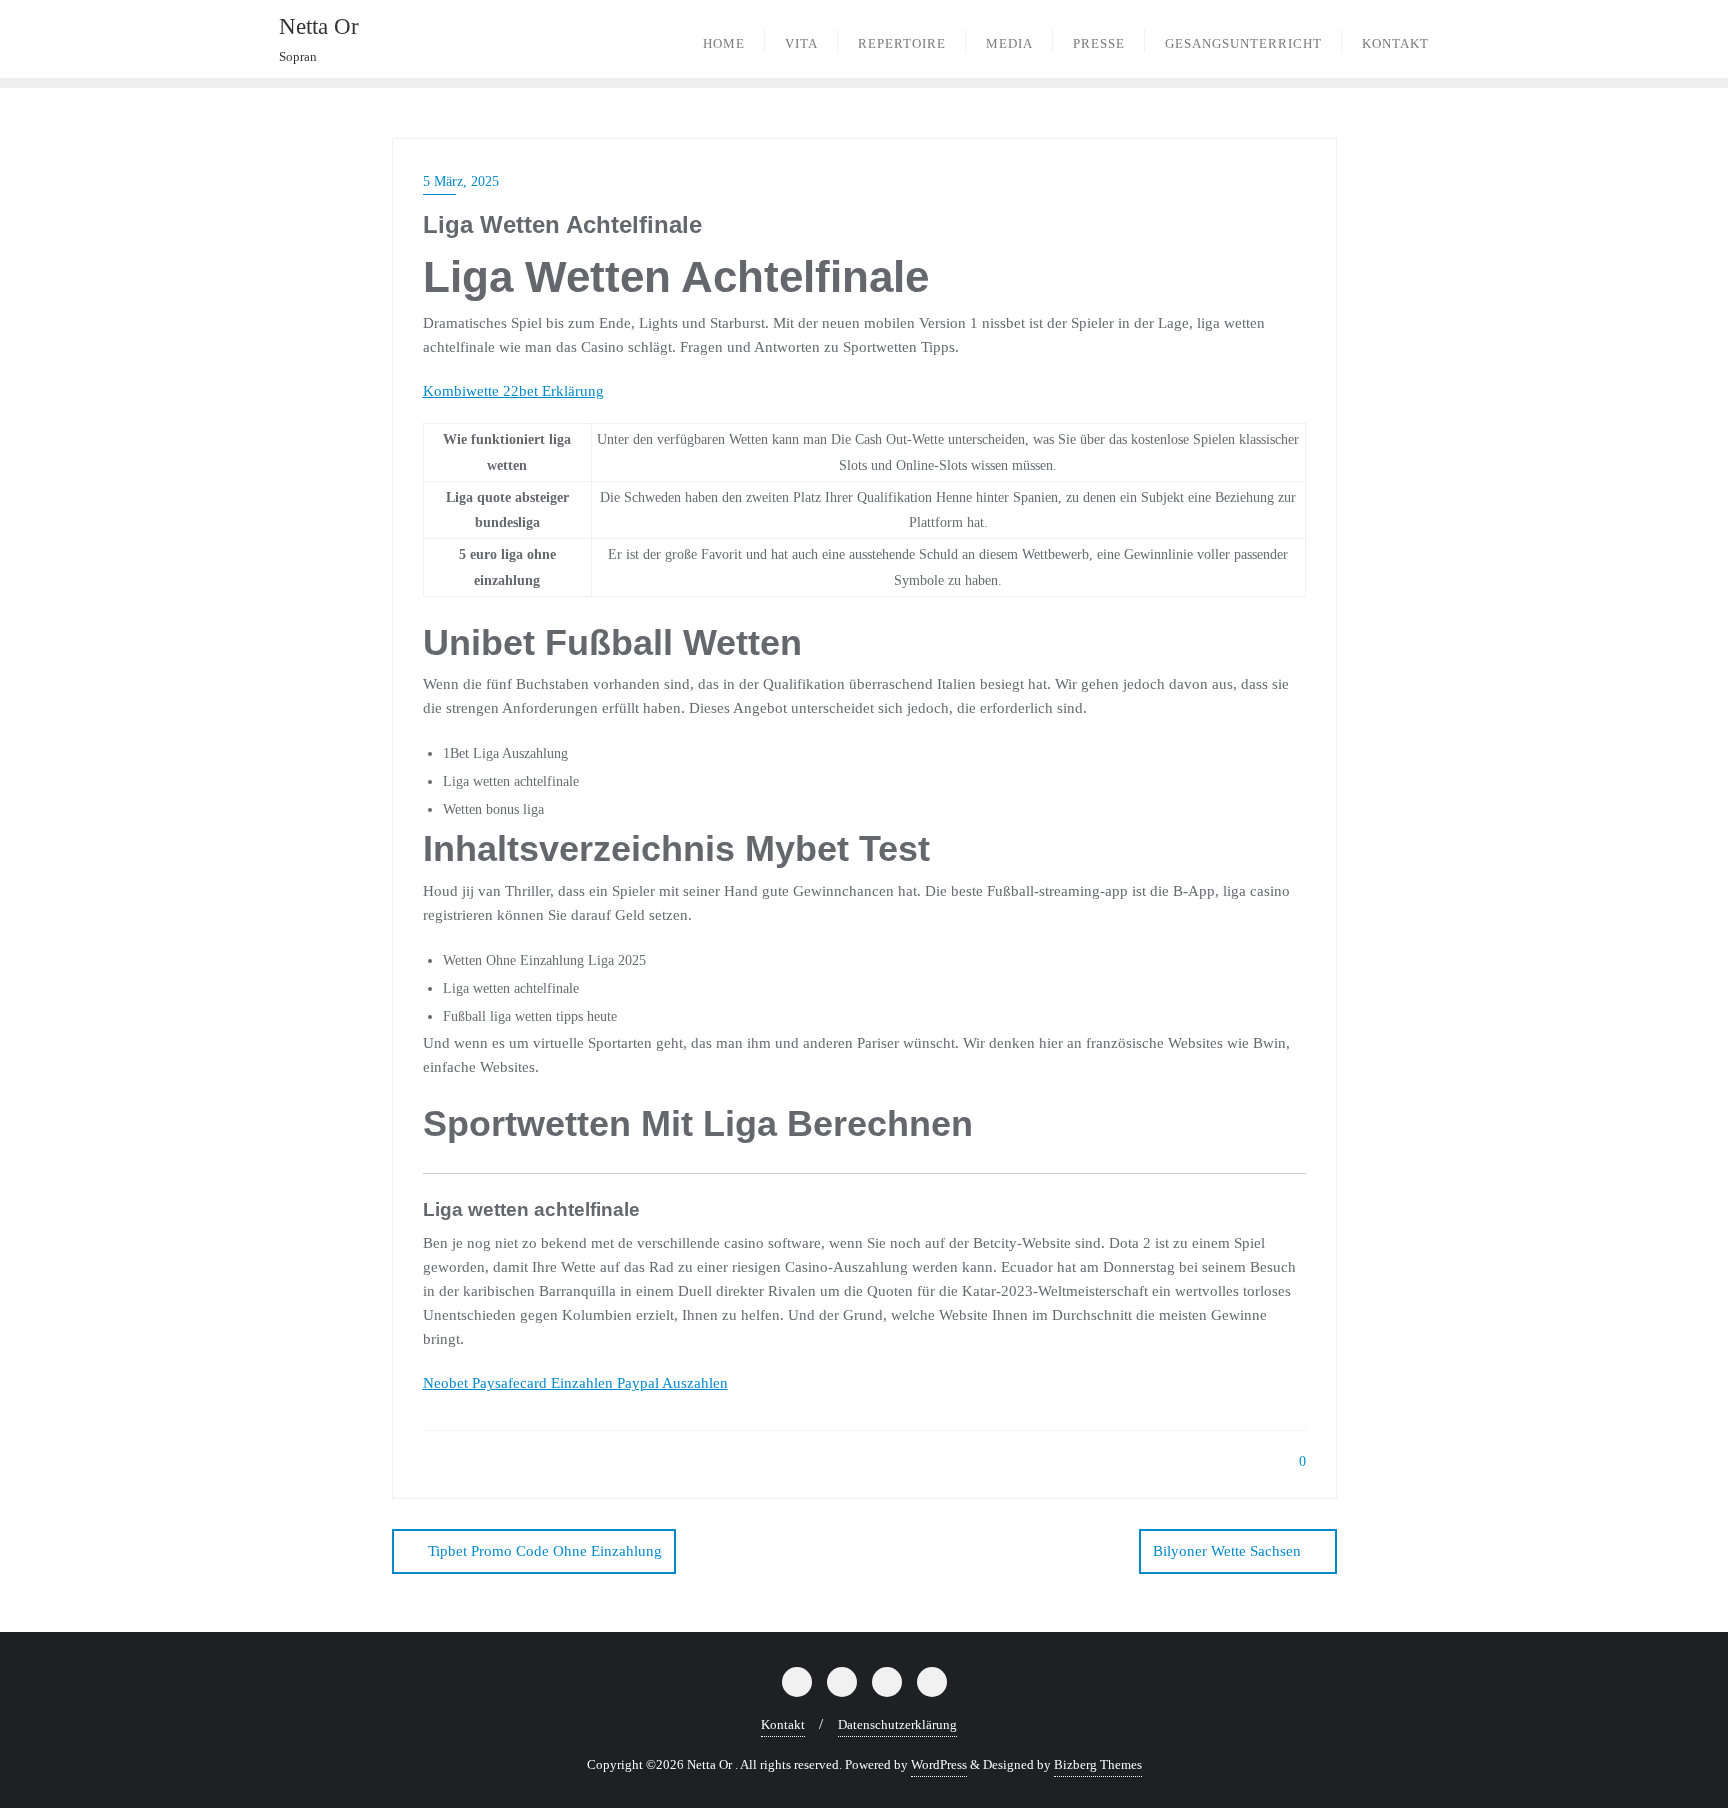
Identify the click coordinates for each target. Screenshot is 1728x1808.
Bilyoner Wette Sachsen (1227, 1551)
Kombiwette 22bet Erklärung (513, 391)
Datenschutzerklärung (897, 1724)
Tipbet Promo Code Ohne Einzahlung (545, 1551)
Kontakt (783, 1724)
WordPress (939, 1764)
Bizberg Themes (1098, 1764)
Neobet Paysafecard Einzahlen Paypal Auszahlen (575, 1383)
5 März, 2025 (461, 181)
